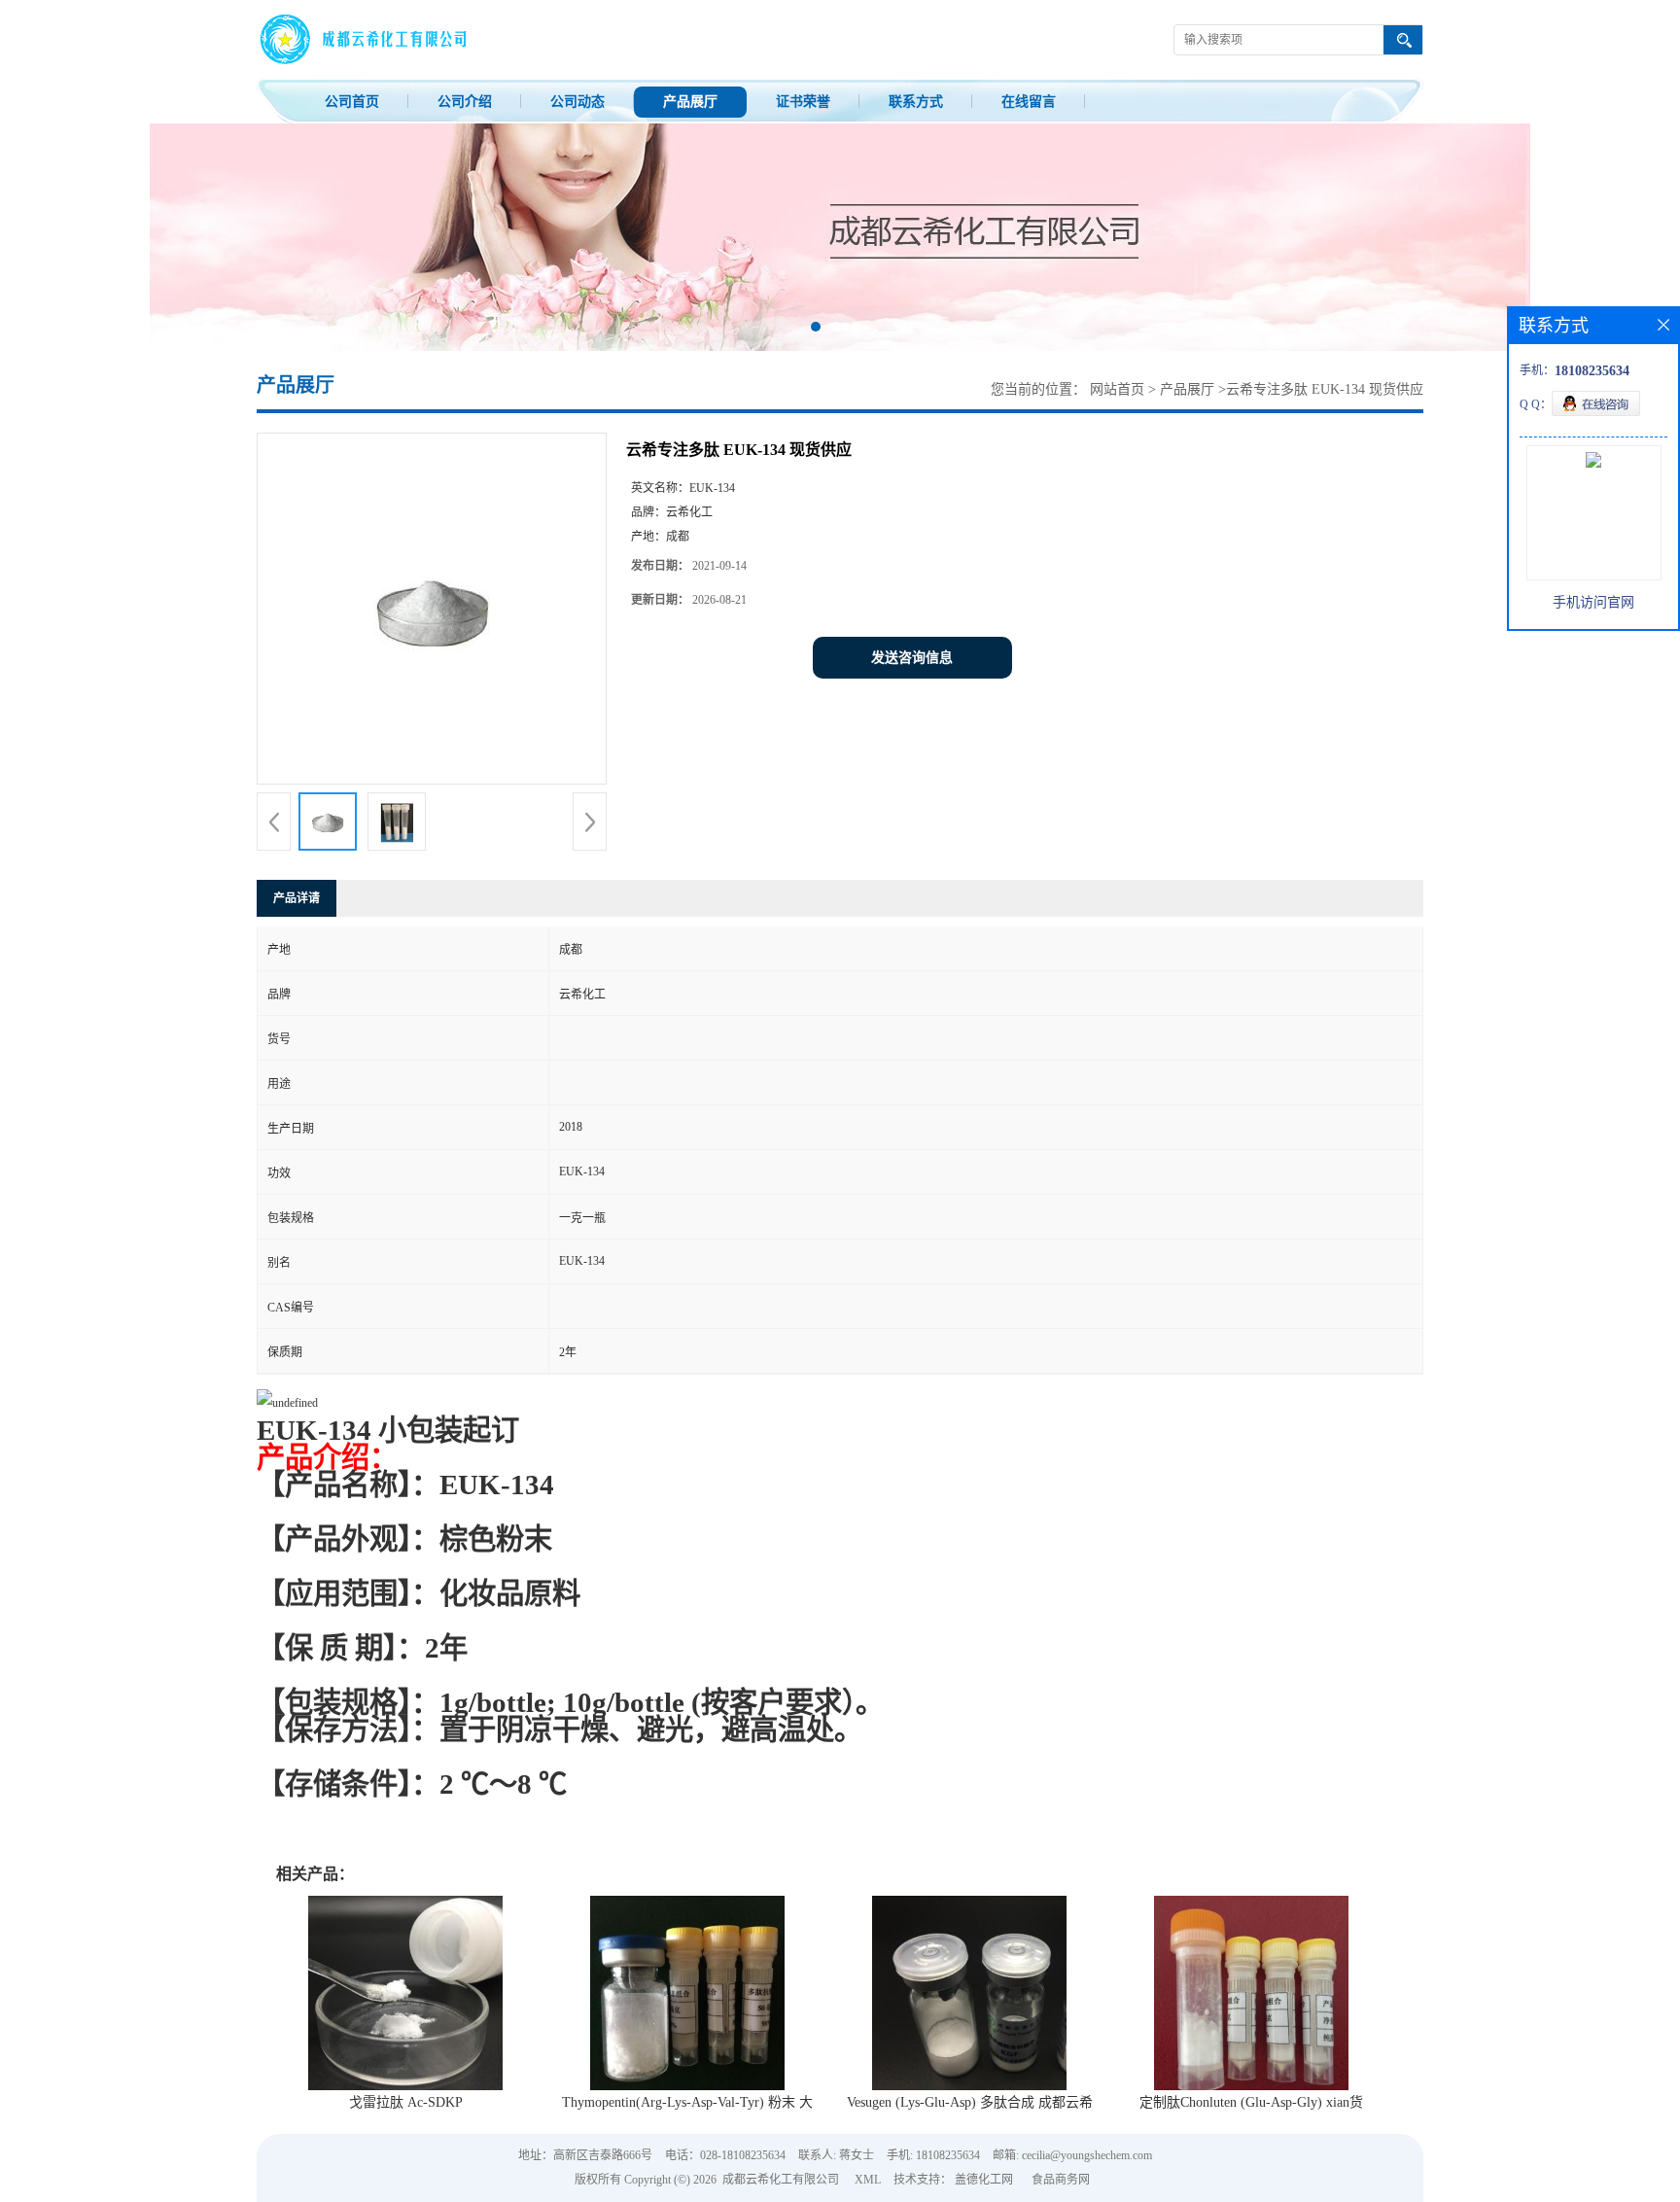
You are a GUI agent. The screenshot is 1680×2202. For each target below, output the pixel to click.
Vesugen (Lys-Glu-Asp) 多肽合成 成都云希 (970, 2102)
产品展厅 (690, 102)
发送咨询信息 (912, 658)
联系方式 (916, 102)
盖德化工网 (984, 2180)
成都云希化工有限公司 (781, 2180)
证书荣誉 (803, 102)
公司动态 (577, 102)
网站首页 (1117, 389)
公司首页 (352, 102)
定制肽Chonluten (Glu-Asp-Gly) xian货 (1251, 2102)
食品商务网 (1061, 2180)
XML (868, 2180)
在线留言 (1029, 102)
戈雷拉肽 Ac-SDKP (406, 2102)
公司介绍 (465, 102)
